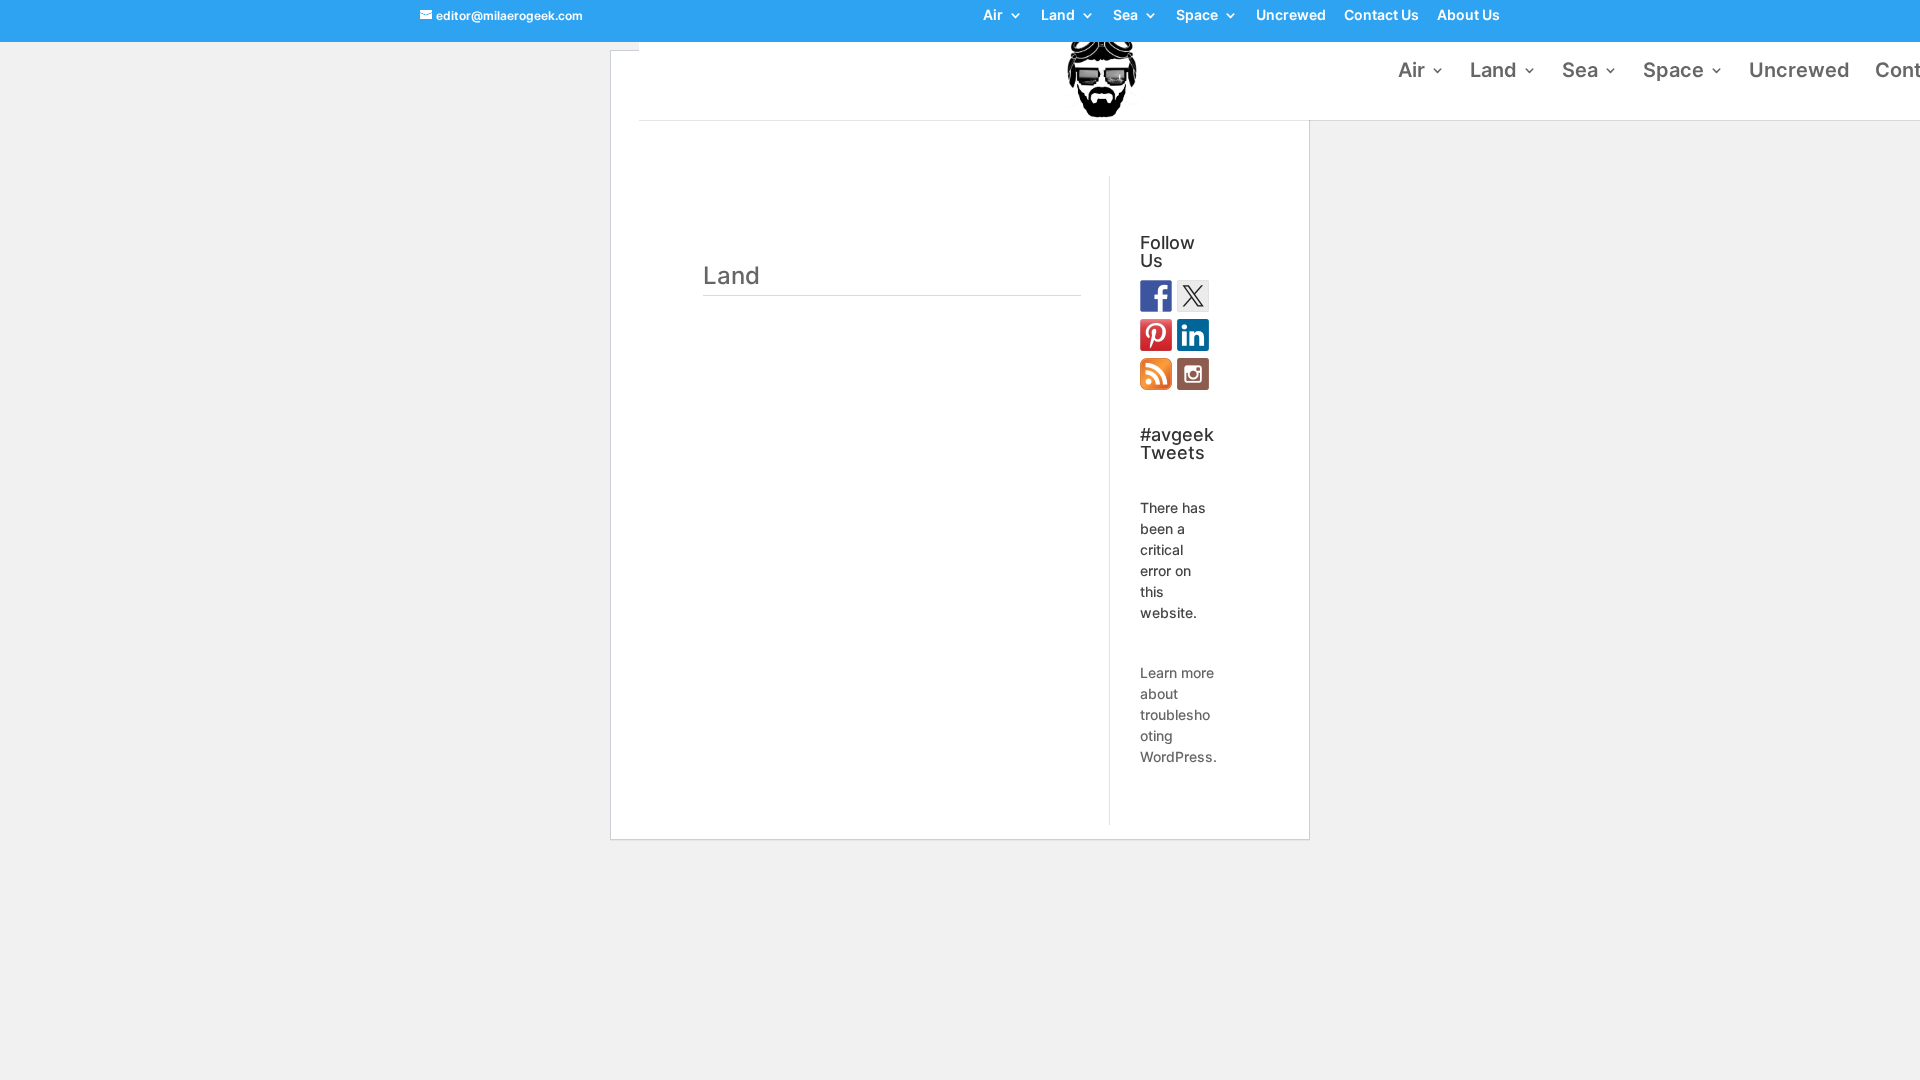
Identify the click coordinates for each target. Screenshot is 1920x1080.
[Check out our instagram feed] (1193, 374)
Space (1197, 16)
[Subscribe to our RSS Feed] (1156, 374)
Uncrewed (1291, 16)
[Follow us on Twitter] (1193, 296)
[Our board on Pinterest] (1156, 335)
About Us (1468, 16)
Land (1058, 16)
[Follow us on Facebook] (1156, 296)
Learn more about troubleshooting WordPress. (1178, 714)
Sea (1125, 16)
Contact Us (1381, 16)
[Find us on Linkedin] (1193, 335)
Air (993, 16)
